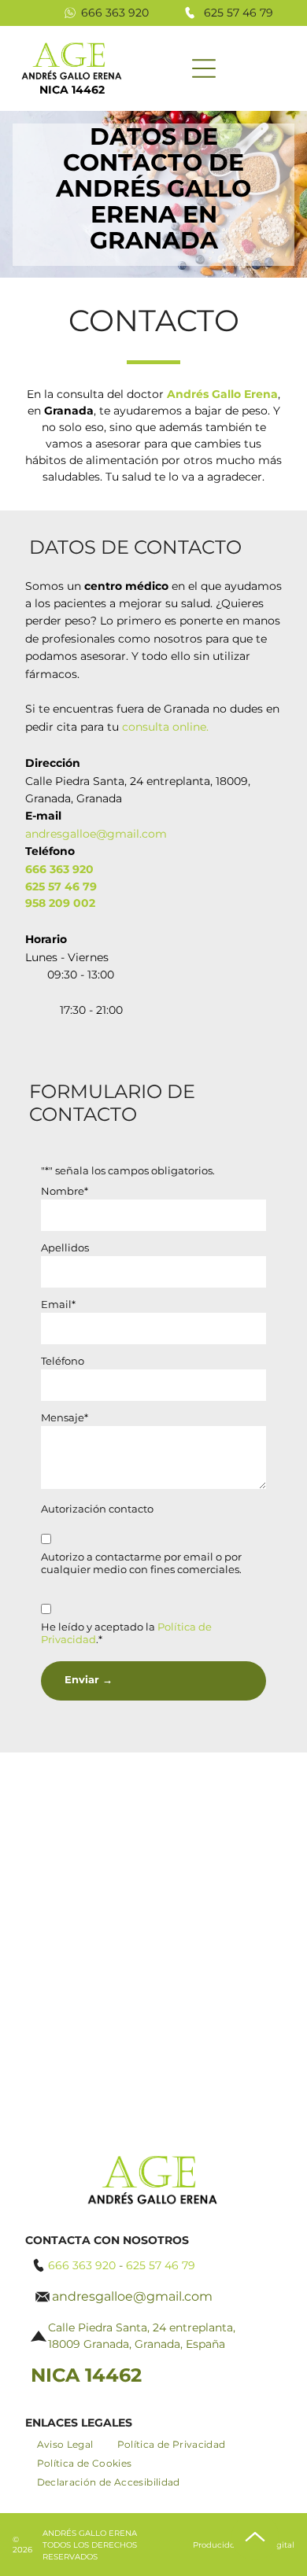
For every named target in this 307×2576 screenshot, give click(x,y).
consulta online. (165, 727)
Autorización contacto (97, 1509)
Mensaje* (65, 1417)
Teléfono (63, 1361)
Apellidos (65, 1247)
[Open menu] (204, 68)
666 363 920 (115, 13)
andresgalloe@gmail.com (96, 834)
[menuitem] (65, 2445)
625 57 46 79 (239, 13)
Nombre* (65, 1191)
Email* (58, 1304)
